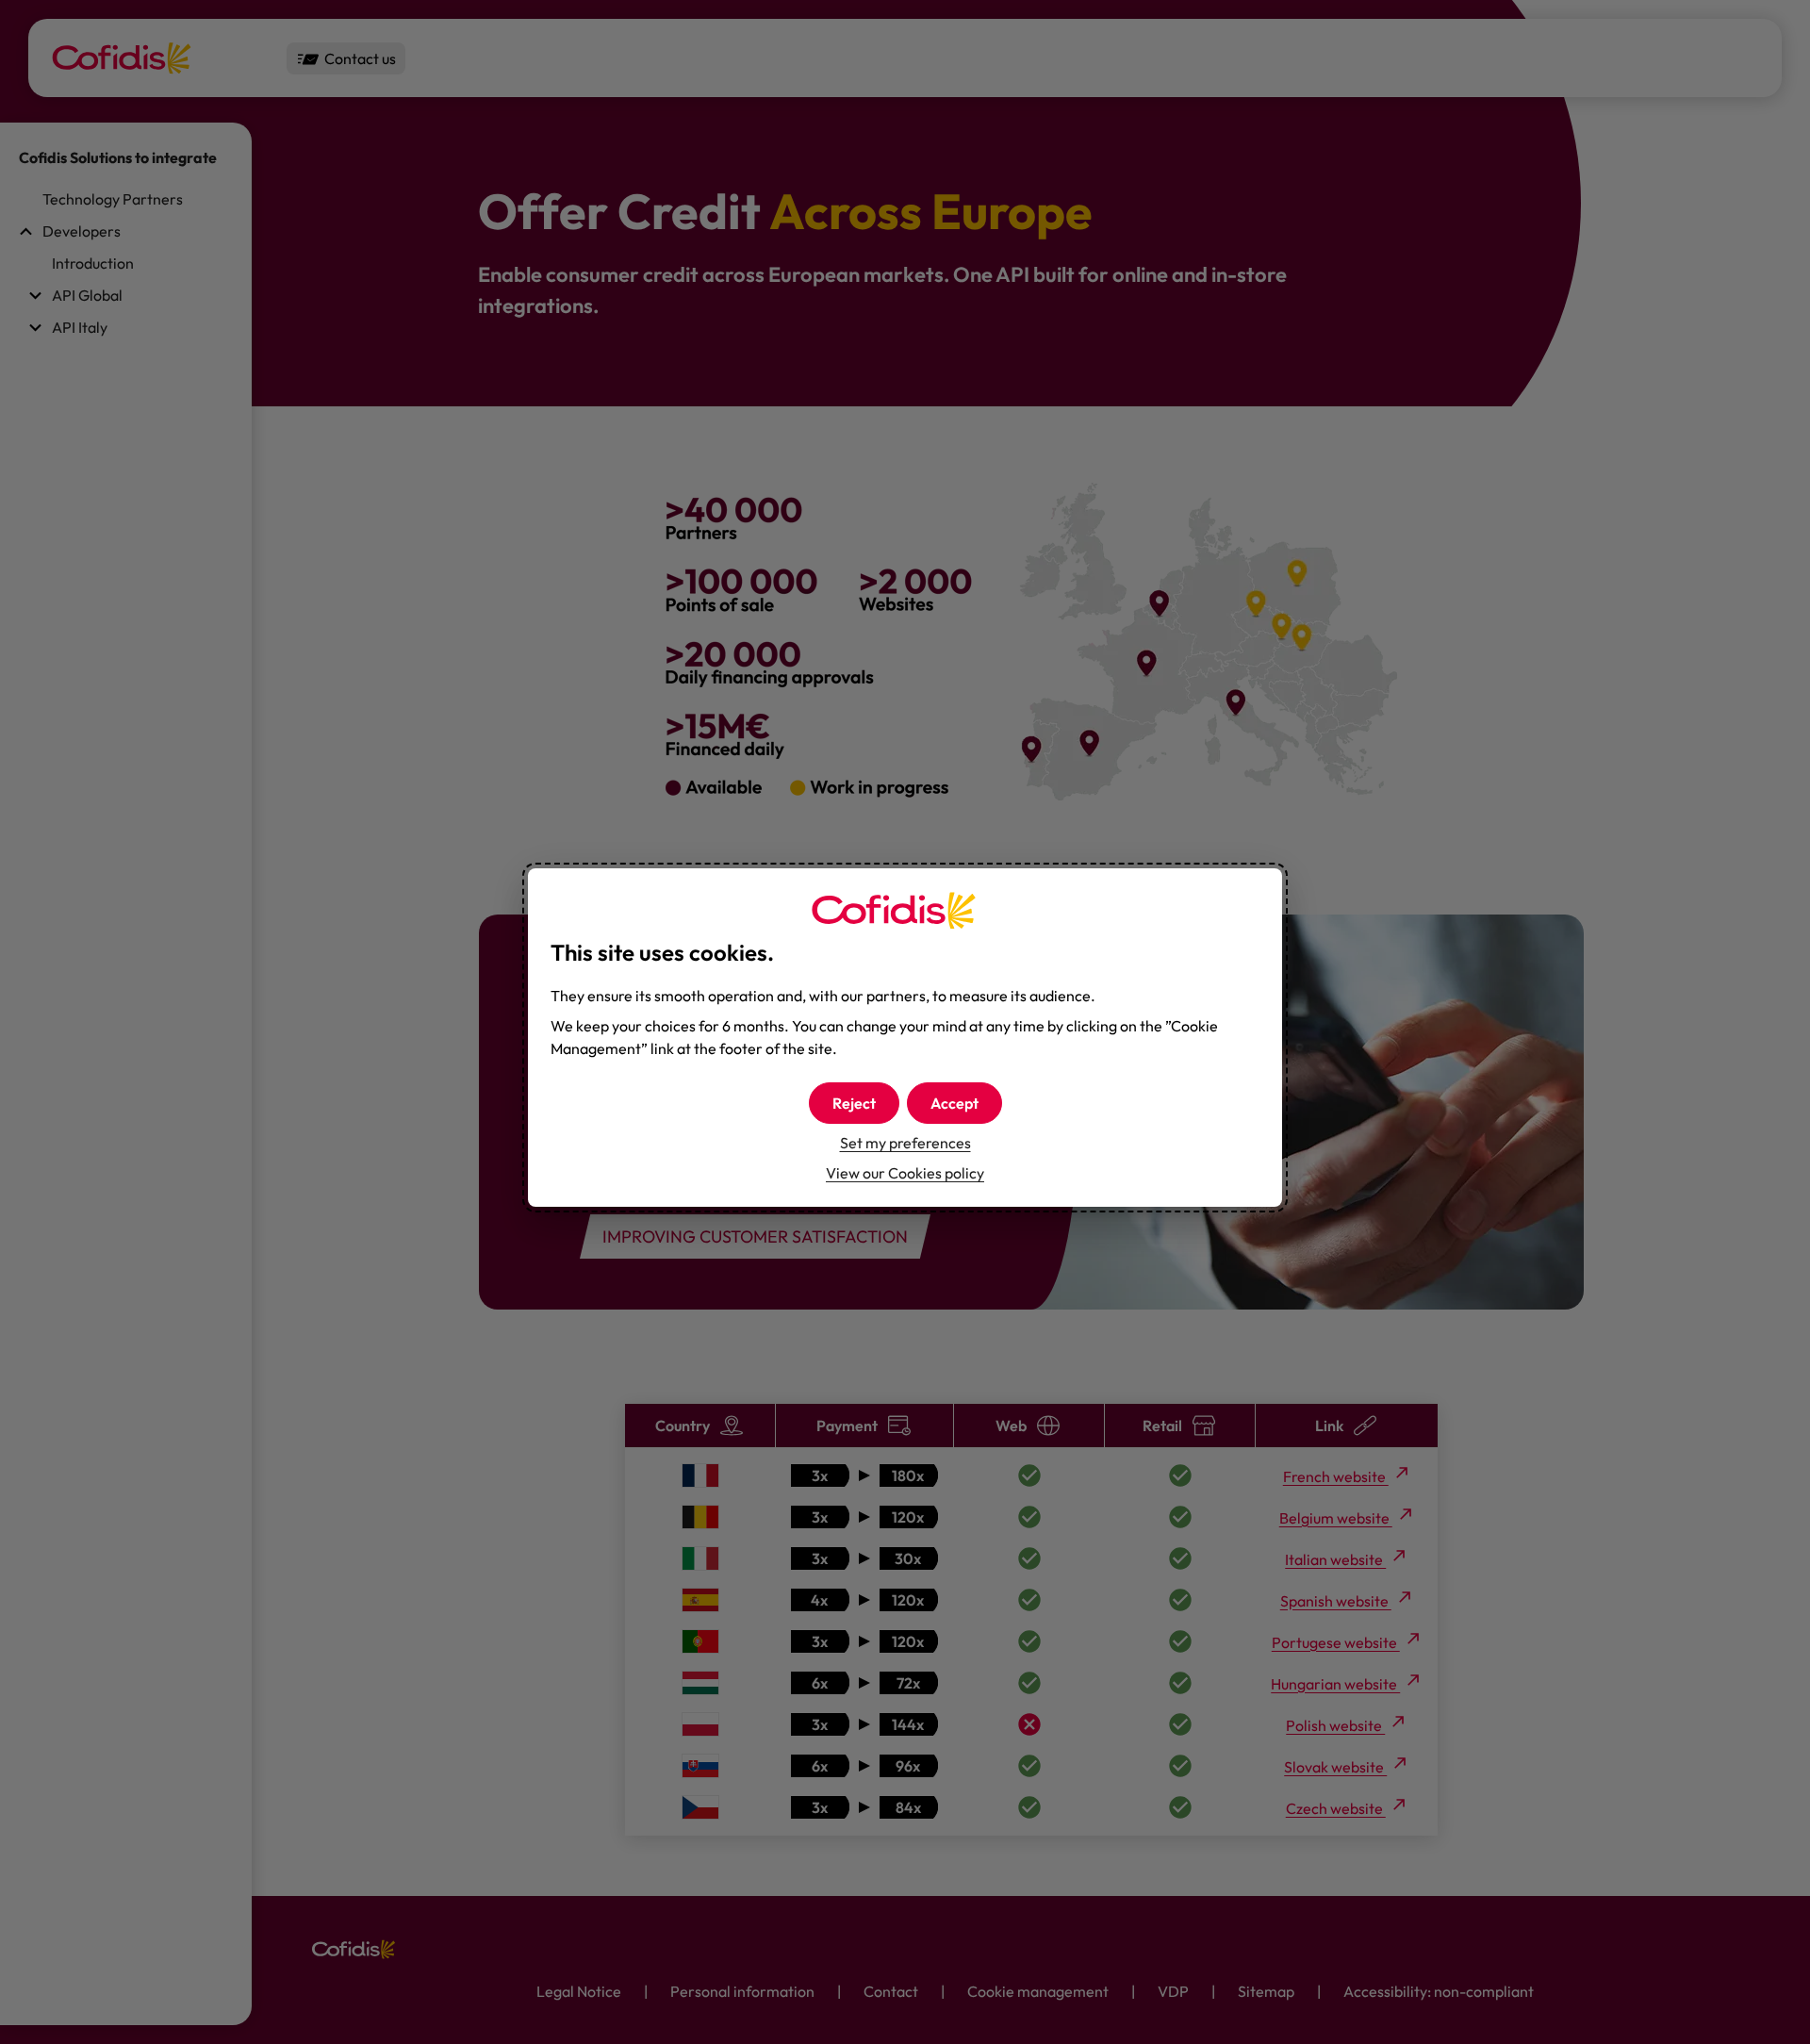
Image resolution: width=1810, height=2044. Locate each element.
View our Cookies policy (905, 1173)
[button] (954, 1103)
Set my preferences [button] (905, 1143)
